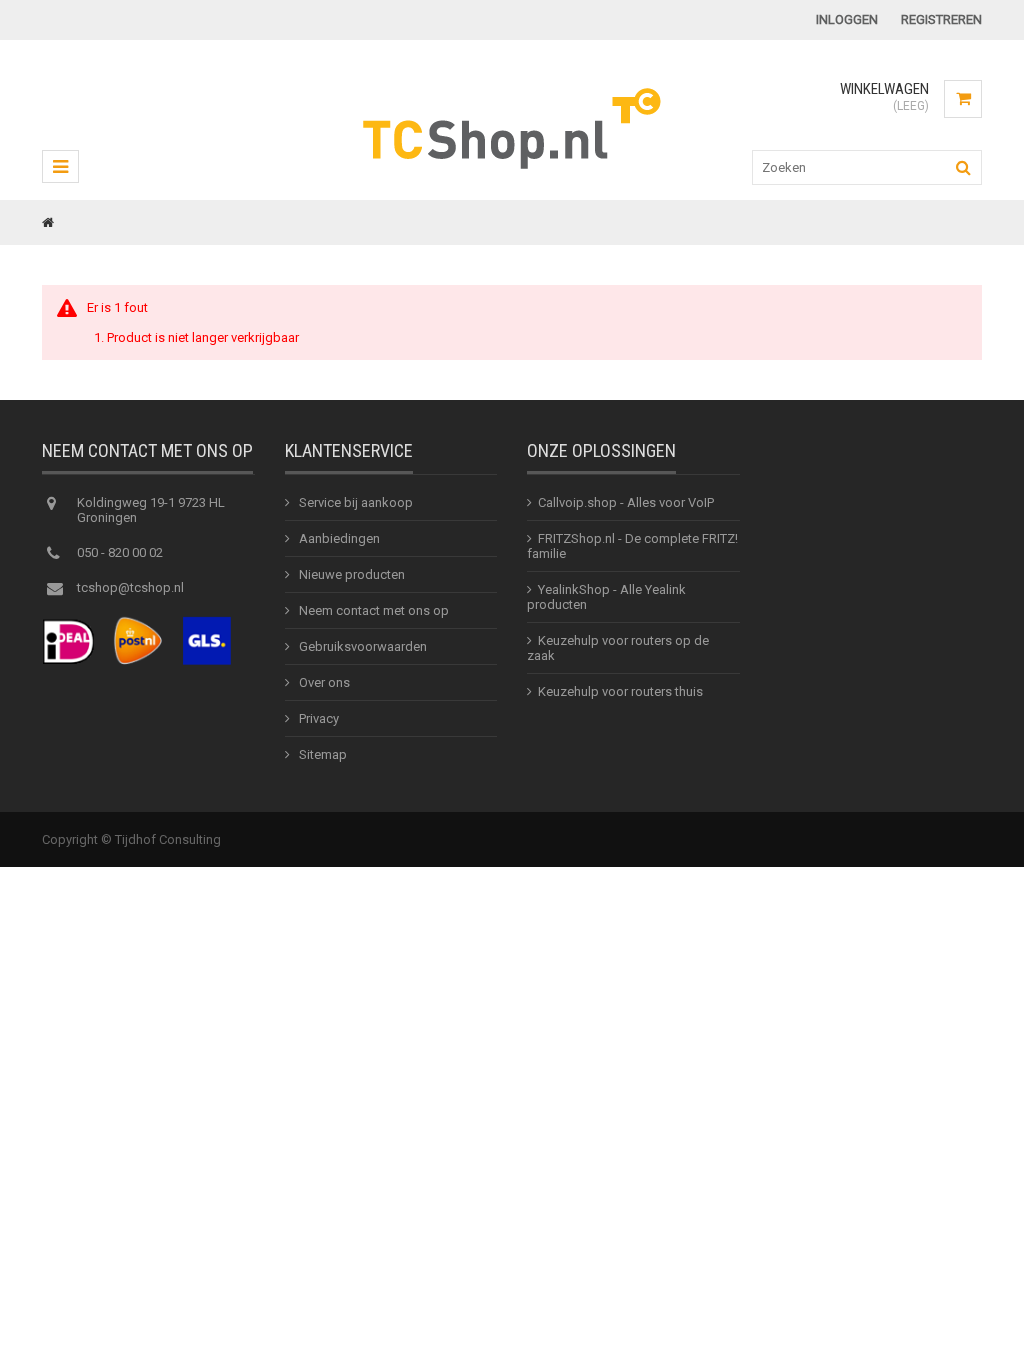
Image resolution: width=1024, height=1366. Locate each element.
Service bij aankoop (354, 502)
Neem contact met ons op (372, 610)
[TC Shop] (512, 166)
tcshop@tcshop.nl (130, 587)
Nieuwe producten (350, 574)
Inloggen (847, 19)
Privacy (317, 718)
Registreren (941, 19)
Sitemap (321, 754)
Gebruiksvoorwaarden (361, 646)
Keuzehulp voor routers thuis (620, 691)
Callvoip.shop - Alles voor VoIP (626, 502)
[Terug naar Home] (48, 222)
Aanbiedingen (338, 538)
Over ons (323, 682)
